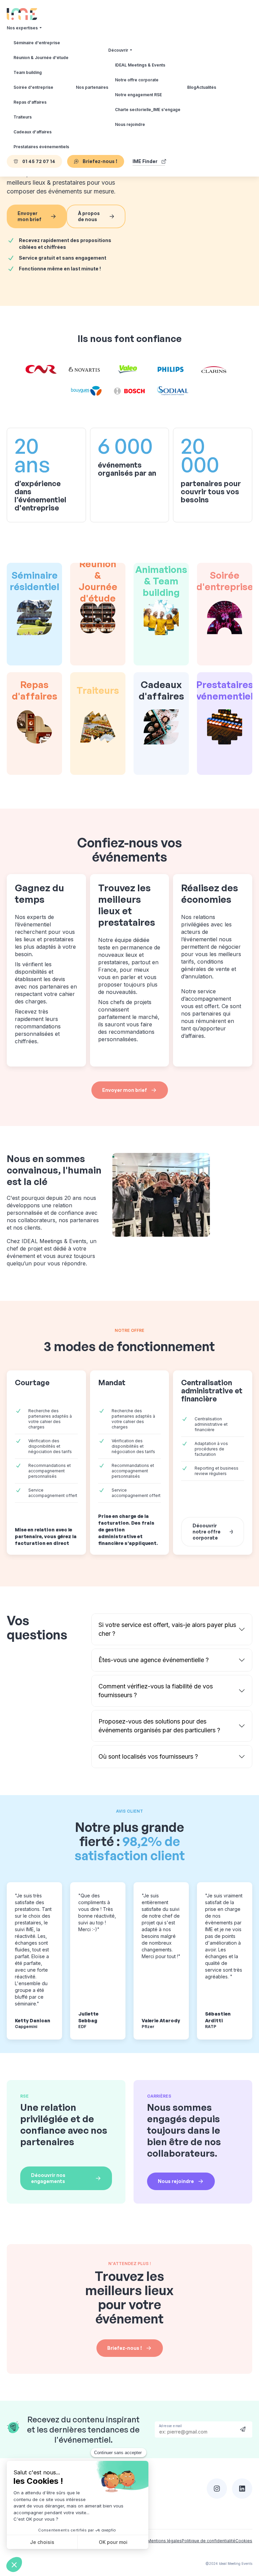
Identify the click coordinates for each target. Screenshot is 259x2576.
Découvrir (118, 50)
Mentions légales (165, 2541)
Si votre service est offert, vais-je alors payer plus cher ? (167, 1629)
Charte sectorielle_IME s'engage (148, 110)
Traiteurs (23, 117)
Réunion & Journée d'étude (41, 58)
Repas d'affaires (30, 102)
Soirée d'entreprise (33, 87)
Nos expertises (22, 28)
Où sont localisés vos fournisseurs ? (148, 1756)
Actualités (206, 87)
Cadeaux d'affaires (33, 132)
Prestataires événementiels (41, 147)
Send (243, 2429)
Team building (28, 72)
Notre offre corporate (137, 80)
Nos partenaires (92, 87)
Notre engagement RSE (138, 95)
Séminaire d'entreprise (37, 43)
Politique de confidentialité (209, 2541)
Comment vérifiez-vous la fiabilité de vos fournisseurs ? (156, 1691)
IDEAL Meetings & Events (140, 65)
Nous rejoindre (130, 124)
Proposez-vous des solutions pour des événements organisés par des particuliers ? (159, 1726)
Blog (192, 87)
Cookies (244, 2541)
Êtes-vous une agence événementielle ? (154, 1660)
